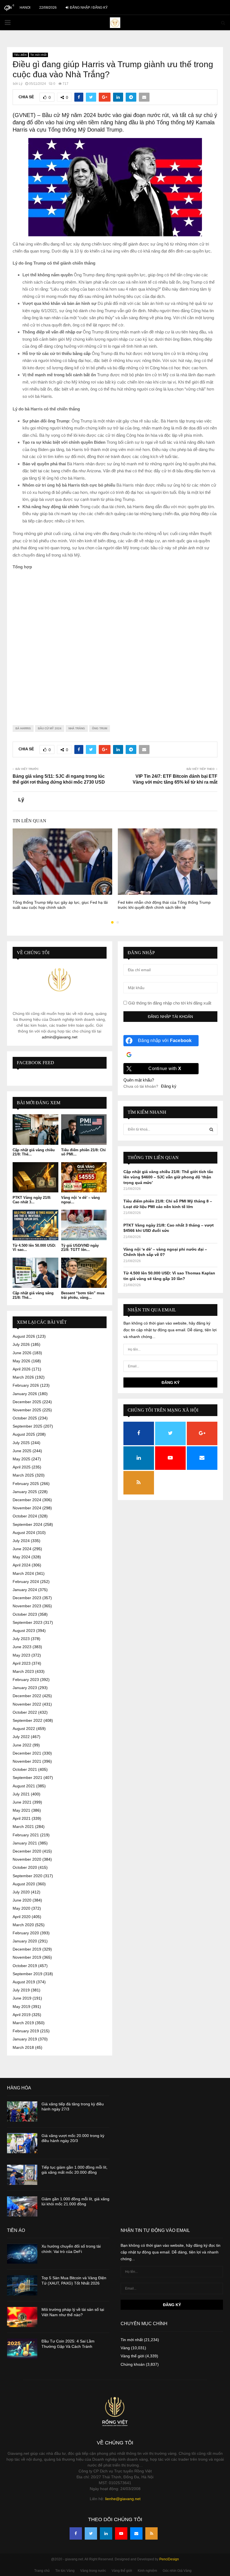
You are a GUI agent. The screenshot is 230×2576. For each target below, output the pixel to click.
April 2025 (22, 1467)
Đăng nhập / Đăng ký (88, 8)
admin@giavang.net (60, 1037)
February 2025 (26, 1484)
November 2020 (27, 1859)
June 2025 (22, 1451)
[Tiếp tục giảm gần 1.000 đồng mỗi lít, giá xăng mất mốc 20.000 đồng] (22, 2175)
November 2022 (27, 1704)
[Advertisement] (115, 643)
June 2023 (22, 1647)
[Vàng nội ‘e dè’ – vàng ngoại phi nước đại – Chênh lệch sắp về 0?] (84, 1177)
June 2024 (22, 1549)
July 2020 (21, 1892)
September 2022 (27, 1720)
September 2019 (27, 1974)
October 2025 (25, 1418)
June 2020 (22, 1900)
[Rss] (151, 2533)
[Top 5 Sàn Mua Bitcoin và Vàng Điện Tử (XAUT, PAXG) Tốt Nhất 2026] (22, 2285)
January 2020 (25, 1941)
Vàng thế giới (132, 2356)
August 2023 (24, 1631)
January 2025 (25, 1492)
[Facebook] (76, 2533)
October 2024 (25, 1516)
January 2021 (25, 1843)
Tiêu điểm (20, 55)
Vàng (125, 2348)
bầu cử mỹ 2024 (50, 728)
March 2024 (23, 1573)
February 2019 (26, 2031)
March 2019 (23, 2023)
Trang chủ (42, 2571)
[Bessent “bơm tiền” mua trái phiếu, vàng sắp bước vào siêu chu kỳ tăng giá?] (84, 1273)
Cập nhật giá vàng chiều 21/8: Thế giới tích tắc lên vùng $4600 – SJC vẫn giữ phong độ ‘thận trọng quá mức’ (168, 1177)
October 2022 (25, 1712)
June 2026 (22, 1353)
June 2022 (22, 1745)
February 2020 (26, 1933)
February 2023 (26, 1680)
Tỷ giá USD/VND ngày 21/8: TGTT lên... (80, 1248)
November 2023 (27, 1606)
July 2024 (21, 1541)
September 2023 (27, 1622)
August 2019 (24, 1982)
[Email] (136, 2533)
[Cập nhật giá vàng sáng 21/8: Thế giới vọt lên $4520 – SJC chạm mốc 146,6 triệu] (35, 1273)
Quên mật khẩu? (139, 1080)
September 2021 (27, 1778)
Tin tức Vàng (65, 2571)
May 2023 (21, 1655)
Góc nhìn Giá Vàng (177, 2571)
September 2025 (27, 1426)
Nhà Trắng (77, 728)
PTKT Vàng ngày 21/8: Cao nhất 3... (32, 1200)
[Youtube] (121, 2533)
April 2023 (22, 1663)
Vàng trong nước (93, 2571)
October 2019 (25, 1966)
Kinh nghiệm (147, 2571)
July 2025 (21, 1443)
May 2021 (21, 1810)
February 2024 (26, 1582)
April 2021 (22, 1818)
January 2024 (25, 1590)
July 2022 (21, 1737)
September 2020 (27, 1876)
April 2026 (22, 1369)
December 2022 (27, 1696)
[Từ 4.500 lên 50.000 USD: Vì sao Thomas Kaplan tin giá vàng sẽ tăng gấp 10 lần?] (35, 1225)
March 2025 (23, 1475)
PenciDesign (169, 2559)
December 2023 (27, 1598)
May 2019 (21, 2007)
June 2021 (22, 1802)
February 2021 (26, 1835)
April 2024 (22, 1565)
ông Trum (100, 728)
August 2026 (24, 1336)
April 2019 (22, 2015)
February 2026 (26, 1385)
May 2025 (21, 1459)
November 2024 (27, 1508)
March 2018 (23, 2047)
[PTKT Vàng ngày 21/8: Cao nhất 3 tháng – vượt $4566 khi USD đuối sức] (35, 1177)
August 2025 (24, 1434)
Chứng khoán (133, 2364)
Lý (21, 84)
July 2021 (21, 1794)
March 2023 (23, 1671)
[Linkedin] (106, 2533)
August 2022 (24, 1729)
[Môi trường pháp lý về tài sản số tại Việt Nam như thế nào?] (22, 2317)
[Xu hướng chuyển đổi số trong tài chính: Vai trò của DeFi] (22, 2254)
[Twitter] (91, 2533)
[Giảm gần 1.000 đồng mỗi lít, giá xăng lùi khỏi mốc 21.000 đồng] (22, 2206)
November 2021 (27, 1761)
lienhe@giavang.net (123, 2499)
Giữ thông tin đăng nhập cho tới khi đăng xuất (169, 1003)
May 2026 (21, 1361)
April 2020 (22, 1917)
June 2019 (22, 1998)
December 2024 (27, 1500)
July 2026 (21, 1344)
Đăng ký (169, 1086)
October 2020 (25, 1867)
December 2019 (27, 1949)
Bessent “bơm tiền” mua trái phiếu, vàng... (83, 1295)
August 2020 (24, 1884)
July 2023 (21, 1639)
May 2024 (21, 1557)
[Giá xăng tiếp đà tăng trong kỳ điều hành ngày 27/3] (22, 2112)
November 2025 (27, 1410)
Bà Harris (23, 728)
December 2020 (27, 1851)
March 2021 (23, 1827)
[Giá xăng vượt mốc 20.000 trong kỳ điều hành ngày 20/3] (22, 2143)
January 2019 (25, 2039)
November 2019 (27, 1957)
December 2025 (27, 1402)
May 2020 (21, 1908)
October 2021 (25, 1769)
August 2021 (24, 1786)
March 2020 (23, 1925)
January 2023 (25, 1688)
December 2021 (27, 1753)
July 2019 (21, 1990)
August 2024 (24, 1533)
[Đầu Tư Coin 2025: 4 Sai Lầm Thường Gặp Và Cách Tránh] (22, 2349)
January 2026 (25, 1394)
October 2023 (25, 1614)
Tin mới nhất (38, 55)
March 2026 (23, 1377)
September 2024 (27, 1524)
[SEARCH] (211, 1129)
